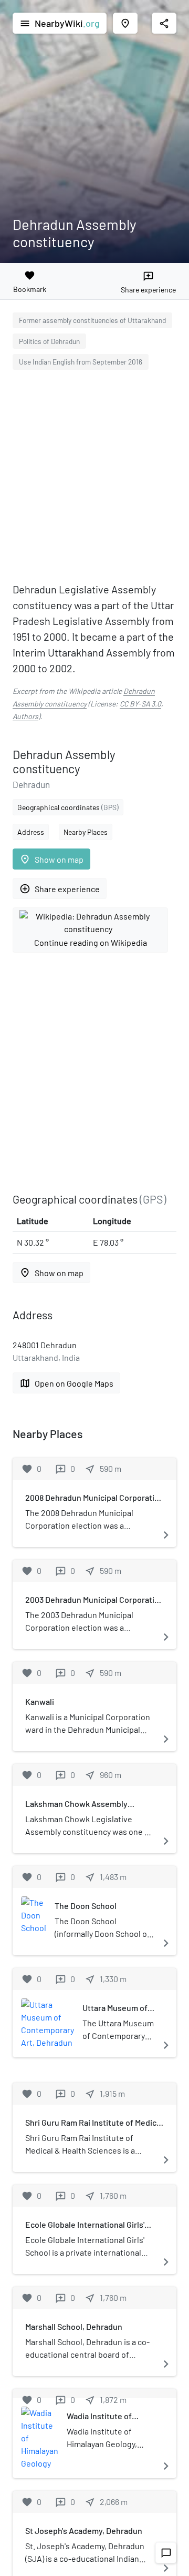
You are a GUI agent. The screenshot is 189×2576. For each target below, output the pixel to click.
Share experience (60, 889)
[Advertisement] (94, 478)
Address (31, 832)
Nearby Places (86, 832)
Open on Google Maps (66, 1383)
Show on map (51, 859)
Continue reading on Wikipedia (91, 942)
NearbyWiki (60, 23)
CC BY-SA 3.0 (140, 704)
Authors (25, 716)
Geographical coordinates (68, 807)
